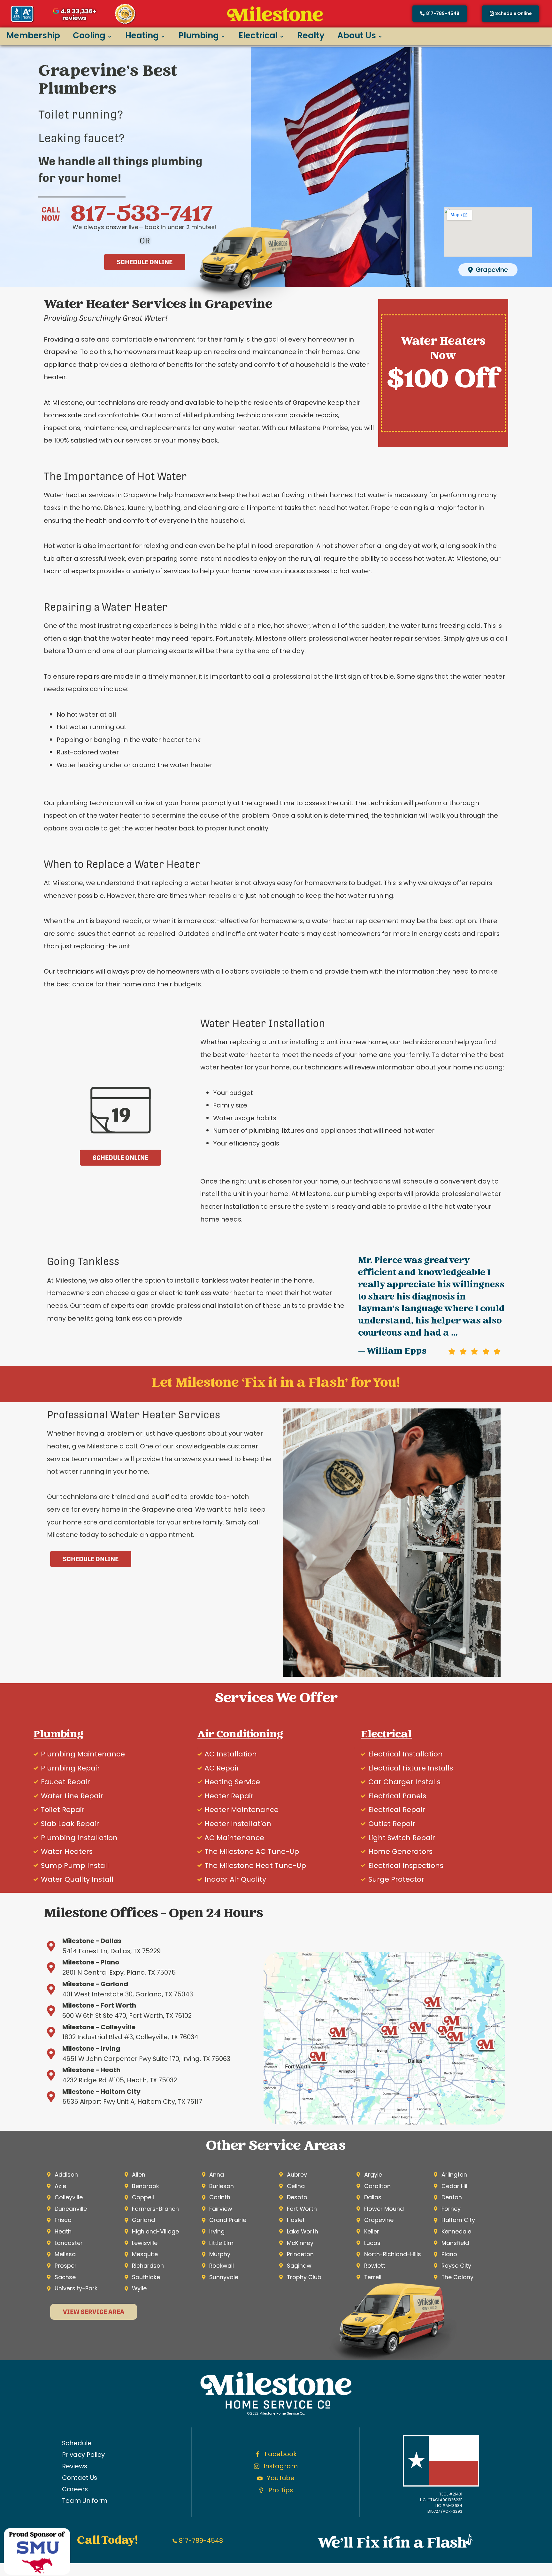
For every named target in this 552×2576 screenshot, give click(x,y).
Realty (311, 35)
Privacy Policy (83, 2455)
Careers (75, 2489)
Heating (142, 35)
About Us (357, 35)
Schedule (77, 2443)
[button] (511, 14)
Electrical (258, 35)
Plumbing (199, 35)
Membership (33, 35)
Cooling (89, 35)
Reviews (75, 2466)
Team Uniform (85, 2501)
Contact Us (80, 2478)
